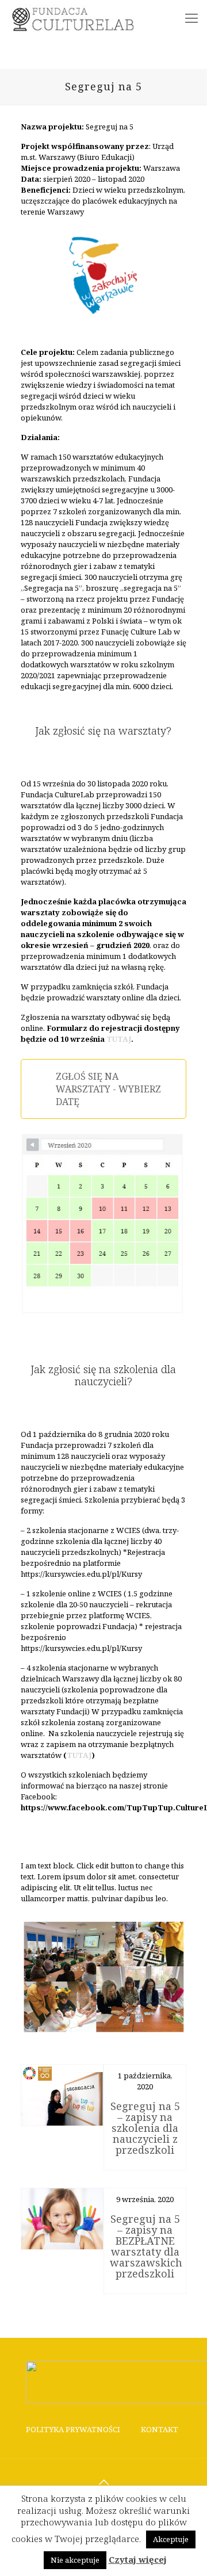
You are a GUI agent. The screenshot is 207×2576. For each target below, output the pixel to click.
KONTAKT (160, 2429)
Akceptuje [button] (171, 2539)
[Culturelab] (76, 17)
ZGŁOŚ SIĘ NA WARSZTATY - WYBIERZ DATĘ (108, 1089)
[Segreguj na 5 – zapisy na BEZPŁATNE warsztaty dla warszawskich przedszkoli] (62, 2219)
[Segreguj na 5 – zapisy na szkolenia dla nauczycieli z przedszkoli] (62, 2095)
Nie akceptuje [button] (75, 2560)
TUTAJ (119, 1039)
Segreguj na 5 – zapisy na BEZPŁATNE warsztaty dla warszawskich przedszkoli (146, 2246)
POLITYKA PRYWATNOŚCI (73, 2429)
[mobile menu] (191, 17)
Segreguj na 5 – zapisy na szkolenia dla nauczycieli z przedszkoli (145, 2128)
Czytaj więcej (138, 2560)
